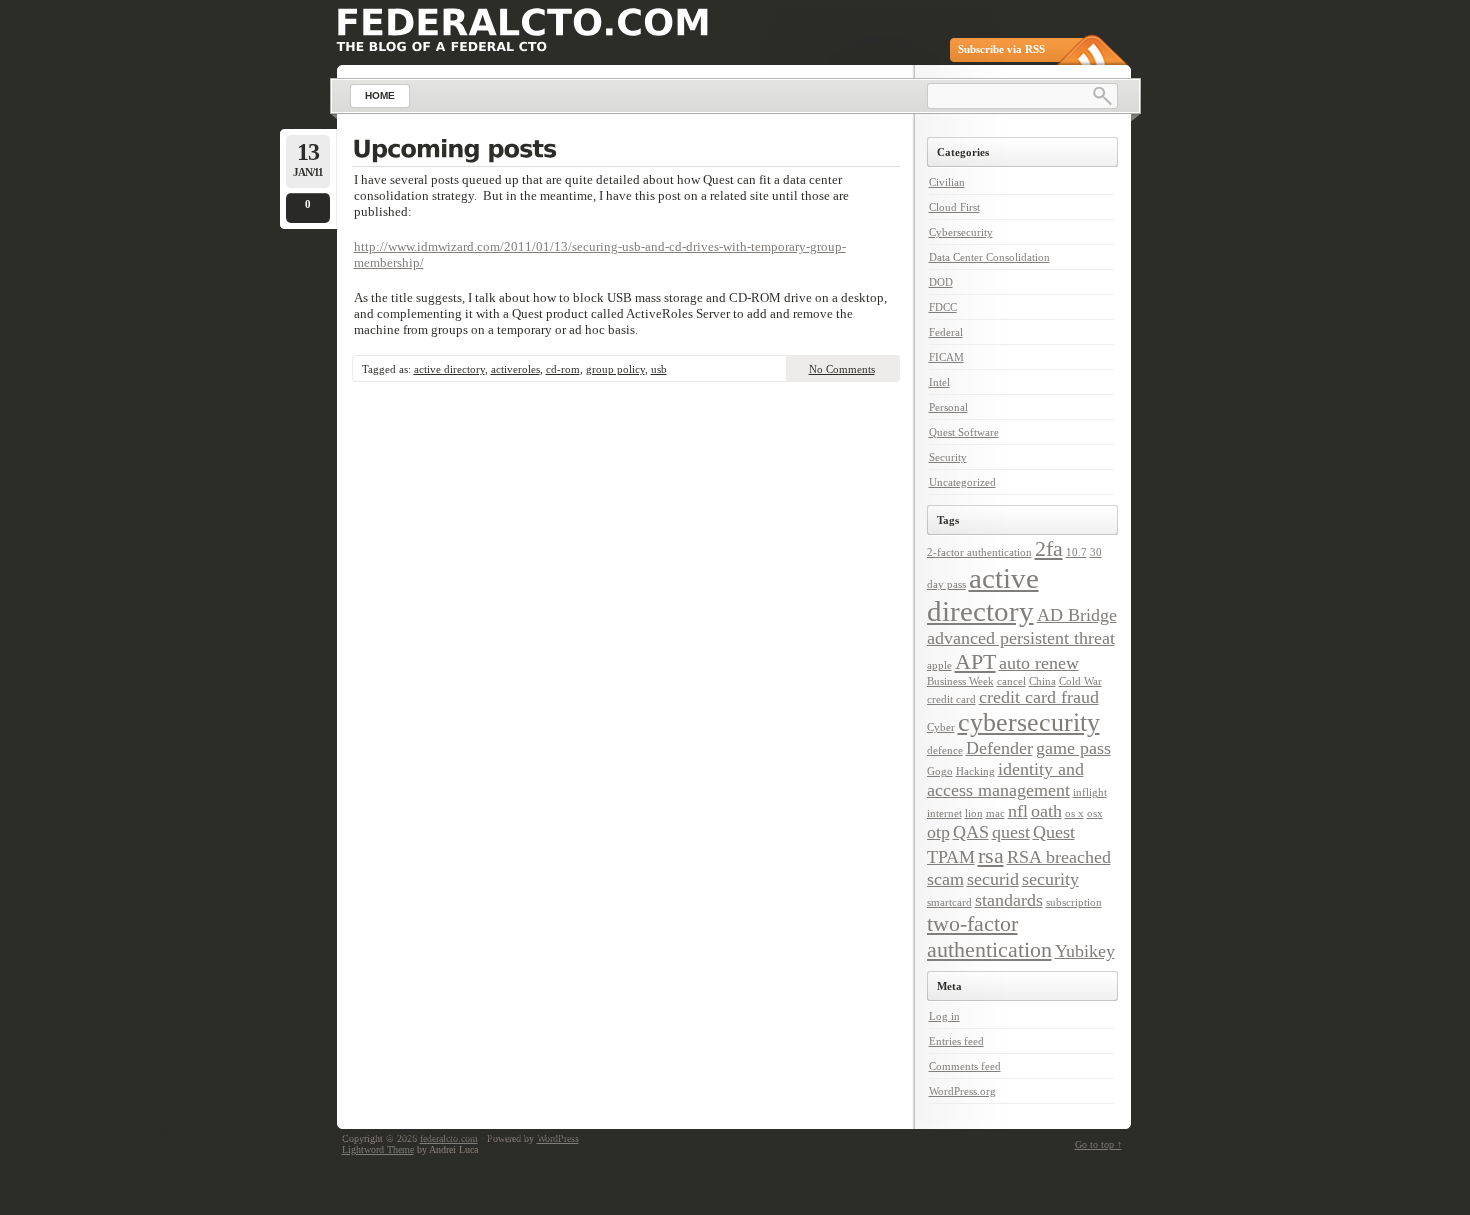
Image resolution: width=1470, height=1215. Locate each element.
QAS (971, 832)
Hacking (975, 771)
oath (1046, 811)
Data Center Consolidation (989, 257)
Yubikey (1085, 951)
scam (945, 879)
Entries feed (956, 1041)
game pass (1073, 748)
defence (945, 750)
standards (1009, 900)
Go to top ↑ (1098, 1144)
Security (948, 457)
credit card (951, 699)
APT (975, 661)
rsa (991, 855)
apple (939, 665)
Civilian (947, 182)
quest (1011, 832)
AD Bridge (1077, 615)
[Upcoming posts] (626, 151)
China (1042, 681)
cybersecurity (1029, 722)
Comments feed (965, 1066)
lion (974, 813)
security (1050, 879)
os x (1074, 813)
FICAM (946, 357)
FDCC (943, 307)
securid (993, 879)
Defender (999, 748)
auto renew (1039, 663)
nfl (1018, 811)
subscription (1074, 902)
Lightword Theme (378, 1149)
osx (1095, 813)
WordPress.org (962, 1091)
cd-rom (563, 369)
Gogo (940, 771)
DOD (941, 282)
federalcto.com (449, 1138)
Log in (944, 1016)
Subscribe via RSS (1001, 49)
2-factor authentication (979, 552)
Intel (939, 382)
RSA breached (1059, 857)
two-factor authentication (989, 936)
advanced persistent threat (1021, 638)
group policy (615, 369)
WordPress (558, 1138)
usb (659, 369)
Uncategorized (962, 482)
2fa (1049, 548)
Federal (946, 332)
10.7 (1076, 552)
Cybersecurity (961, 232)
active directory (449, 369)
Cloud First (954, 207)
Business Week (960, 681)
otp (938, 832)
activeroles (515, 369)
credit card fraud (1039, 697)
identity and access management (1005, 779)
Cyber (941, 727)
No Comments (842, 369)
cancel (1011, 681)
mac (995, 813)
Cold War (1080, 681)
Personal (948, 407)
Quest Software (964, 432)
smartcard (949, 902)
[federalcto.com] (523, 22)
